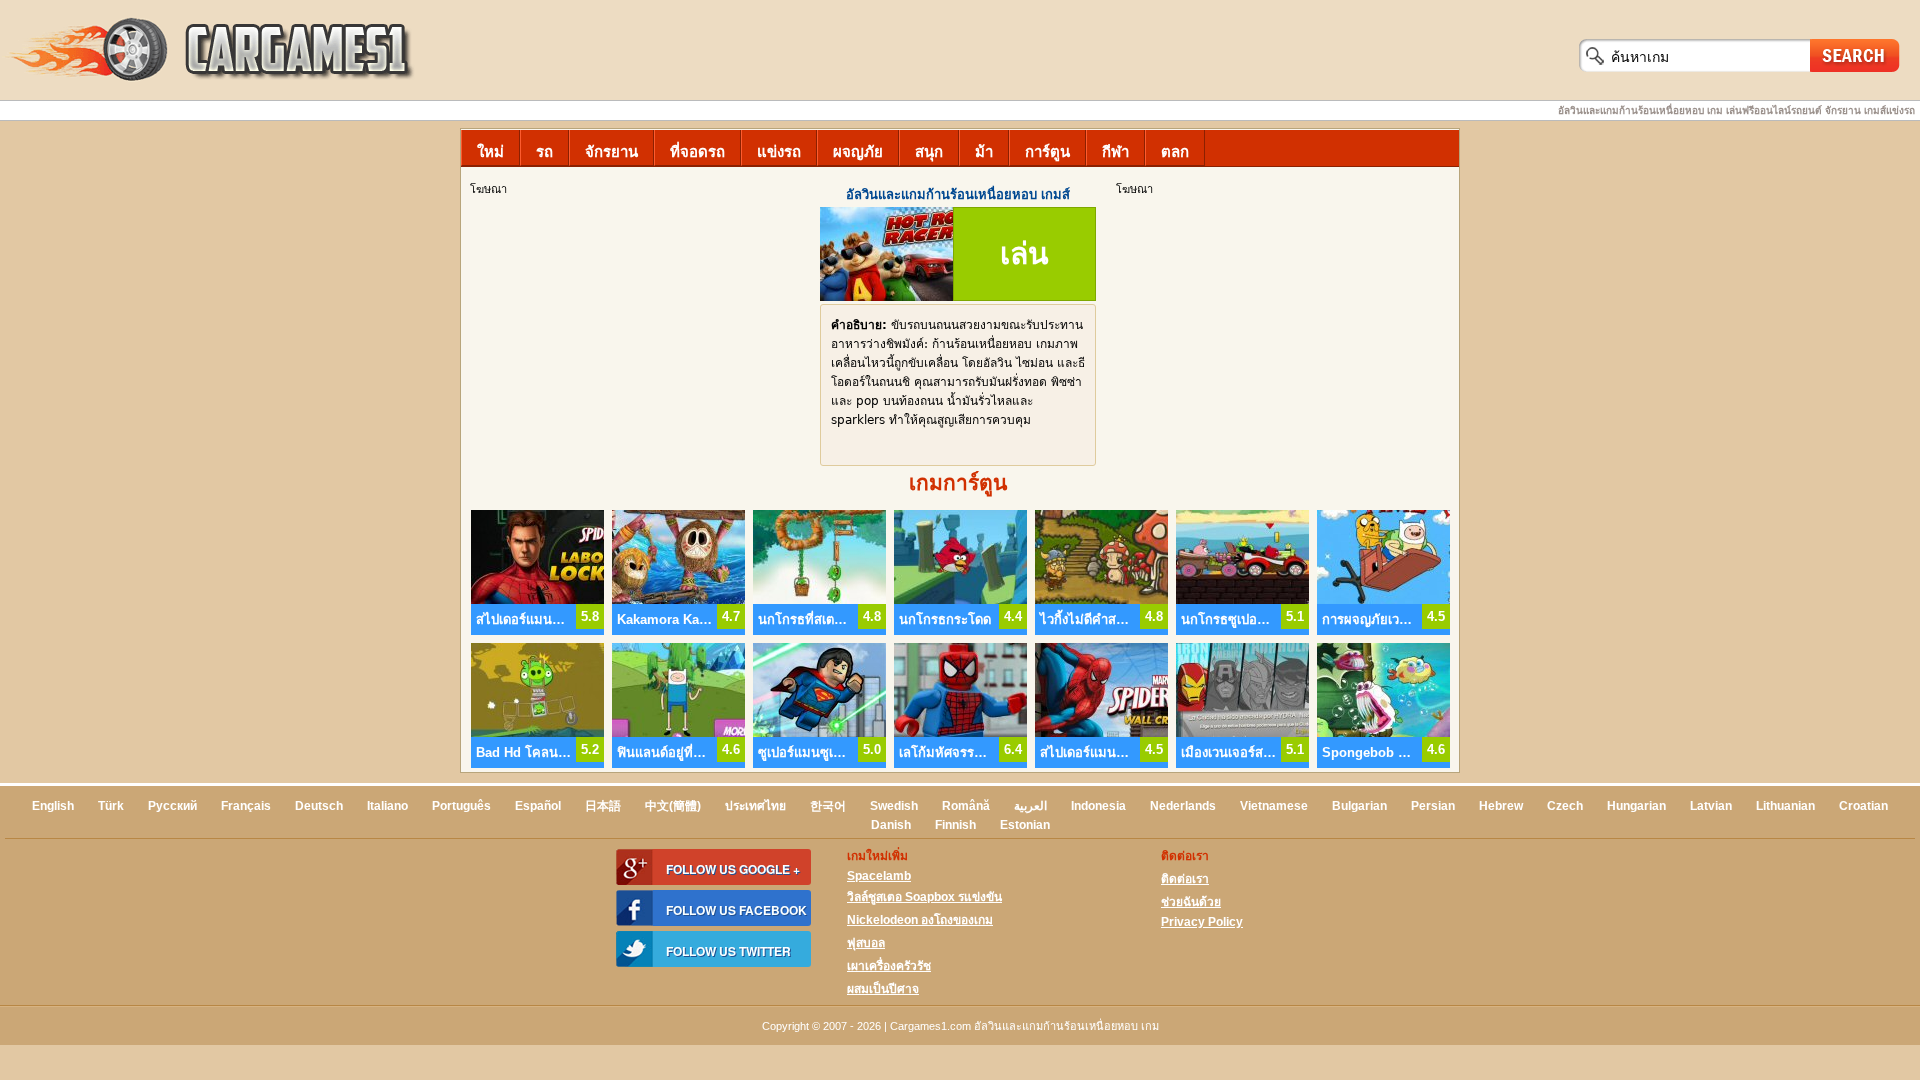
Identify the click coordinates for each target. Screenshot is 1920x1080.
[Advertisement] (1285, 341)
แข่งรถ (779, 151)
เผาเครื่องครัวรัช (889, 966)
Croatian (1863, 806)
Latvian (1711, 806)
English (53, 806)
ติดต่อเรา (1185, 879)
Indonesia (1098, 806)
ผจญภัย (858, 151)
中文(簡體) (673, 806)
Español (538, 806)
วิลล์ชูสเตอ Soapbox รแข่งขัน (924, 897)
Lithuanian (1785, 806)
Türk (111, 806)
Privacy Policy (1202, 922)
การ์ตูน (1047, 151)
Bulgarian (1359, 806)
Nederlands (1183, 806)
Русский (172, 806)
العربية (1030, 806)
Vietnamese (1274, 806)
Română (966, 806)
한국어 (828, 806)
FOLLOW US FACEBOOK (736, 910)
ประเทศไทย (755, 806)
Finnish (955, 825)
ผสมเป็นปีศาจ (883, 989)
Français (246, 806)
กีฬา (1115, 151)
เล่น (1024, 253)
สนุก (929, 151)
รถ (544, 151)
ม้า (984, 151)
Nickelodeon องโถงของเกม (920, 920)
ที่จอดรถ (697, 151)
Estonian (1025, 825)
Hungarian (1636, 806)
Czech (1565, 806)
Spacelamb (879, 876)
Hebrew (1501, 806)
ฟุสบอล (866, 943)
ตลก (1175, 151)
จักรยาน (611, 151)
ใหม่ (490, 151)
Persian (1433, 806)
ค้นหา (1855, 54)
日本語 (603, 806)
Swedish (894, 806)
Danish (891, 825)
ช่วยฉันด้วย (1191, 902)
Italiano (387, 806)
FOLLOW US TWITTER (728, 951)
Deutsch (319, 806)
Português (461, 806)
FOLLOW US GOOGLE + (733, 869)
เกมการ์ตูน (958, 482)
